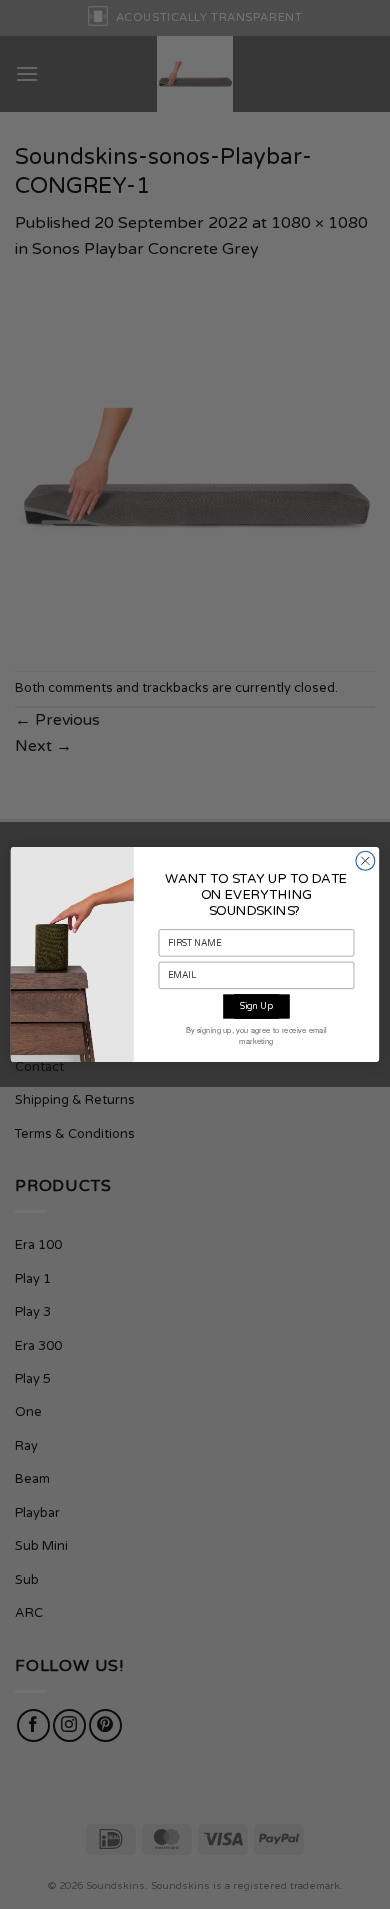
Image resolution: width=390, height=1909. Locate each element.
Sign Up (256, 1006)
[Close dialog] (365, 860)
